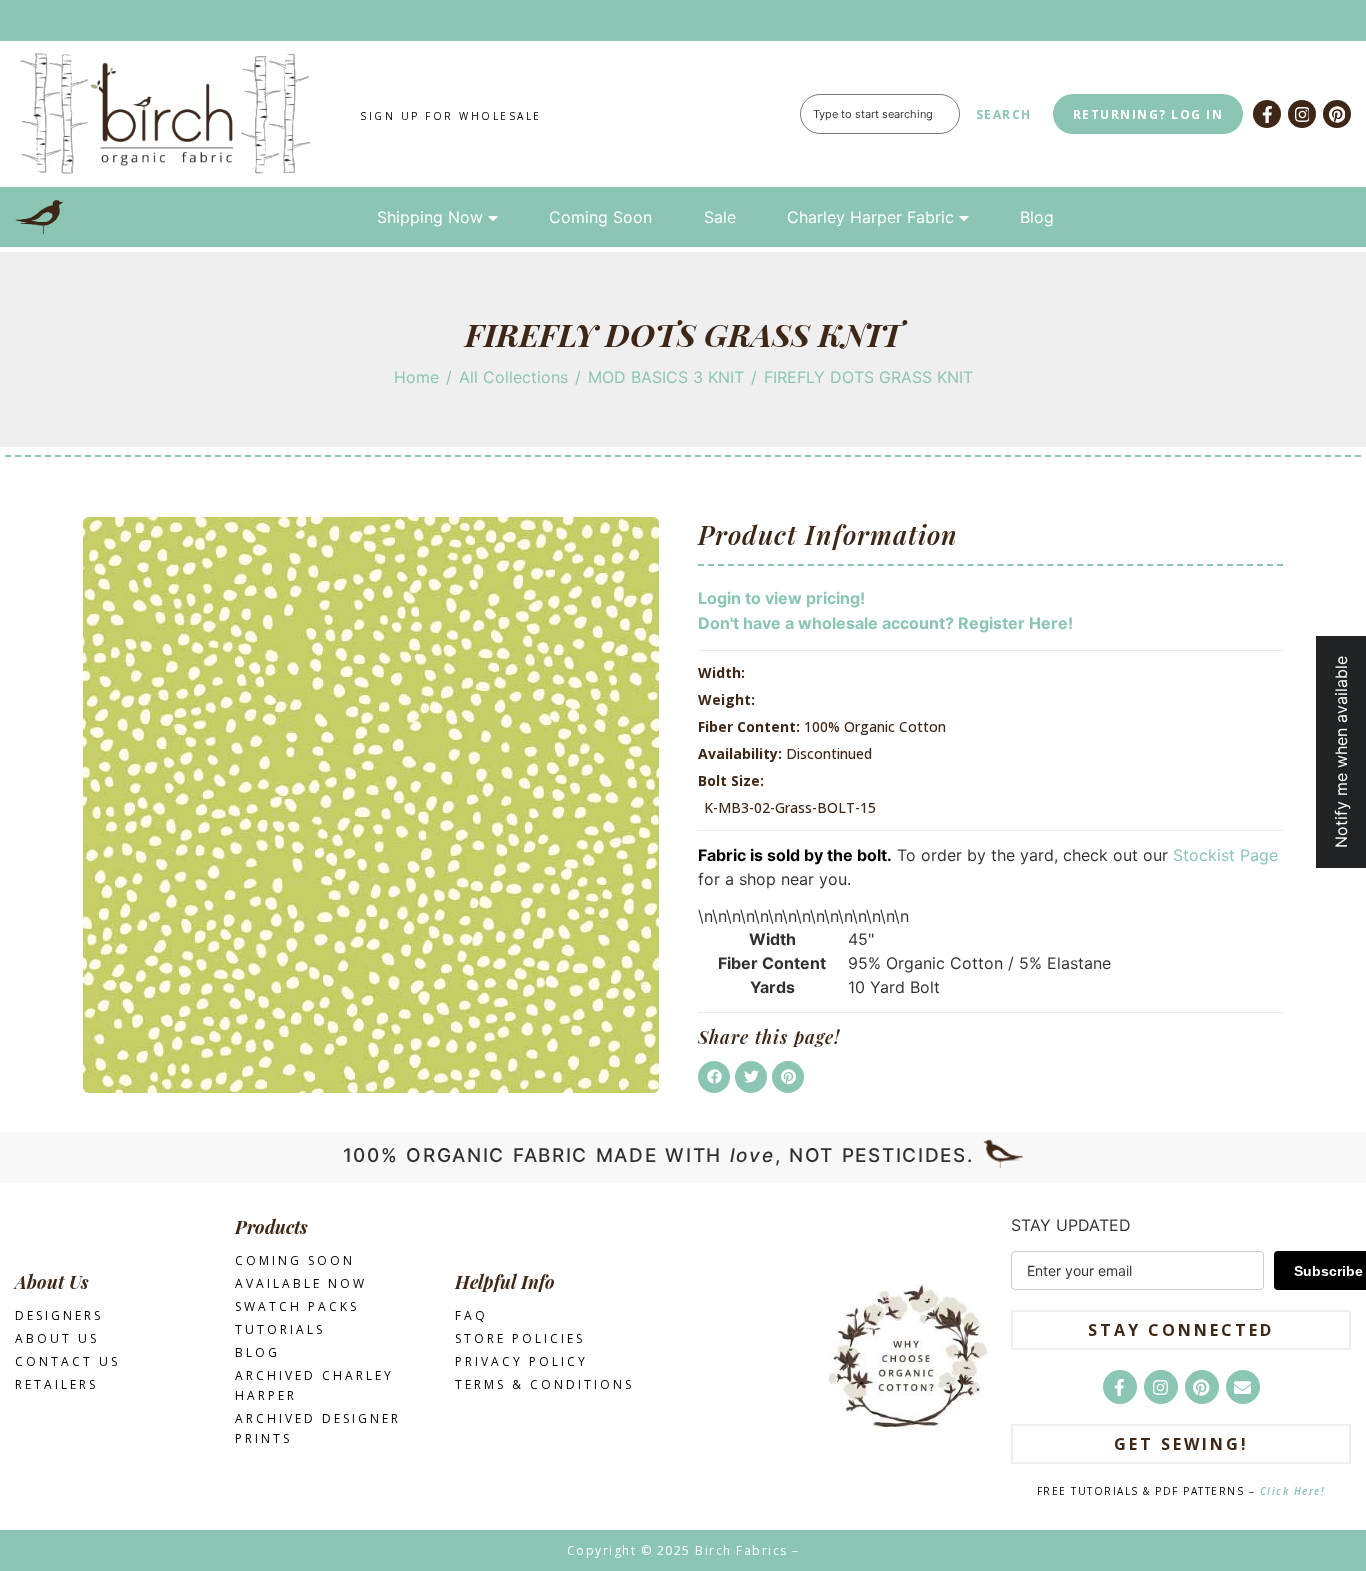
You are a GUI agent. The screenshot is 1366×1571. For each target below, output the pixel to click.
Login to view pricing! (781, 598)
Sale (720, 217)
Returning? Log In (1148, 114)
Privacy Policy (521, 1361)
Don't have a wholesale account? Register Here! (885, 623)
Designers (59, 1315)
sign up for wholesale (451, 116)
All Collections (513, 377)
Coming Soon (600, 217)
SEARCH (1004, 114)
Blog (1037, 217)
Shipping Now (430, 217)
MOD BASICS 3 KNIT (666, 377)
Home (416, 377)
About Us (57, 1338)
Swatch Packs (297, 1306)
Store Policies (520, 1338)
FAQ (471, 1315)
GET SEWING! (1181, 1444)
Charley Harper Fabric (870, 217)
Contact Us (67, 1361)
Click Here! (1293, 1491)
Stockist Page (1225, 855)
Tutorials (280, 1329)
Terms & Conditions (544, 1384)
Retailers (56, 1384)
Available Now (301, 1283)
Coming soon (295, 1260)
